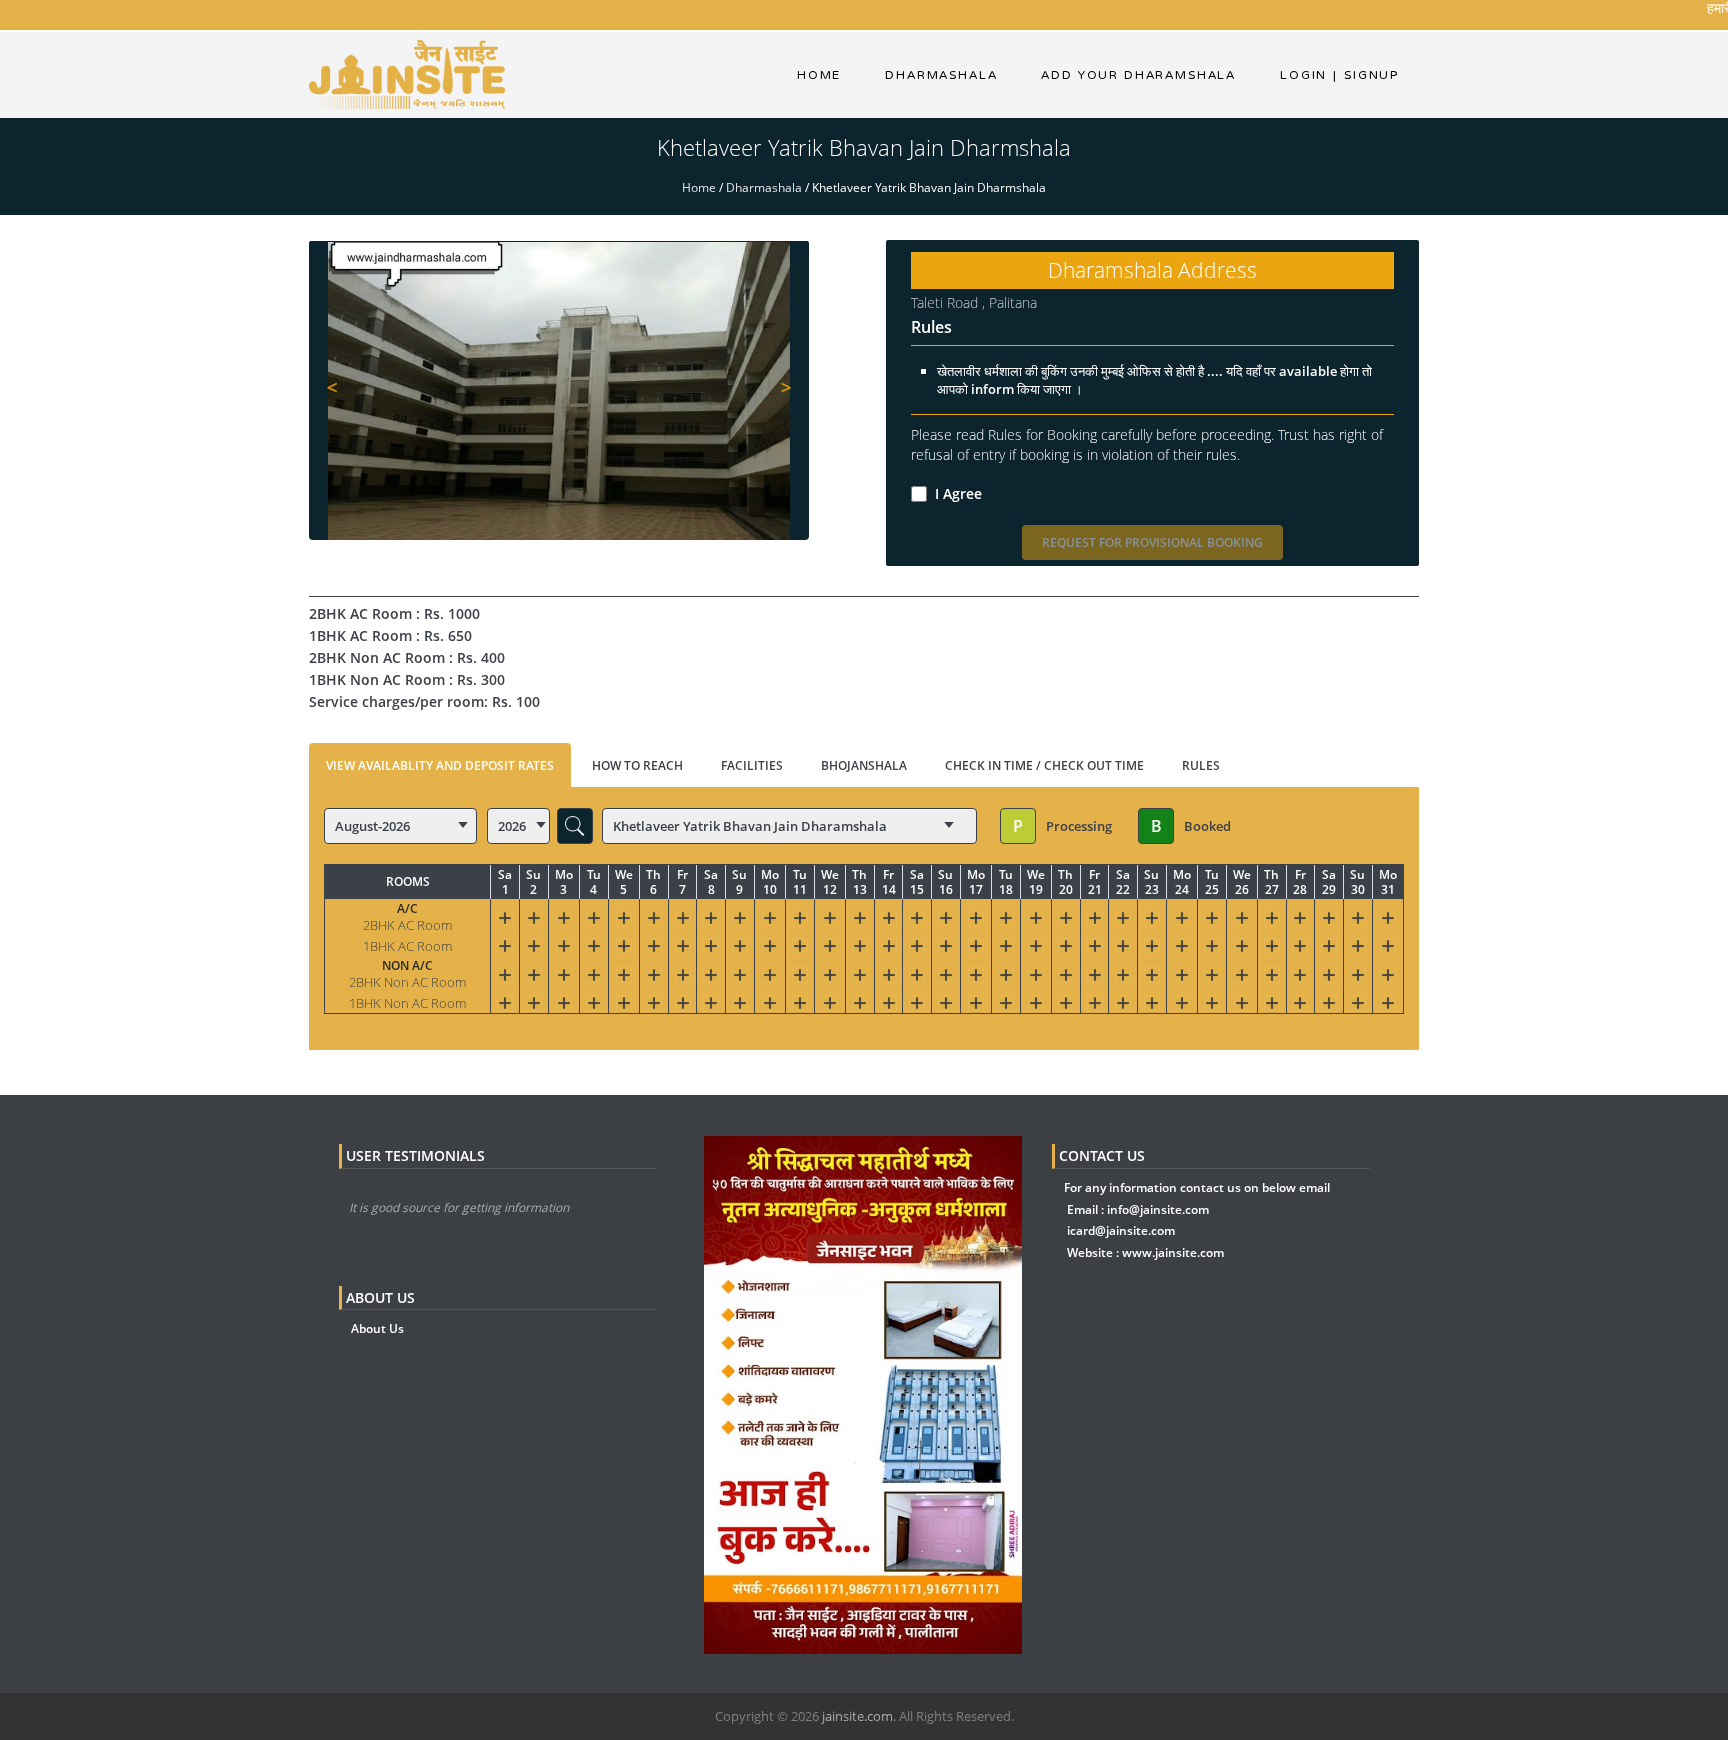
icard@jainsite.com (1121, 1230)
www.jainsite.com (1173, 1252)
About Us (377, 1328)
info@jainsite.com (1158, 1209)
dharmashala (941, 75)
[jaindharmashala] (407, 73)
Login (1303, 75)
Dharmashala (764, 187)
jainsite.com (857, 1716)
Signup (1366, 75)
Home (819, 75)
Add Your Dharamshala (1138, 75)
